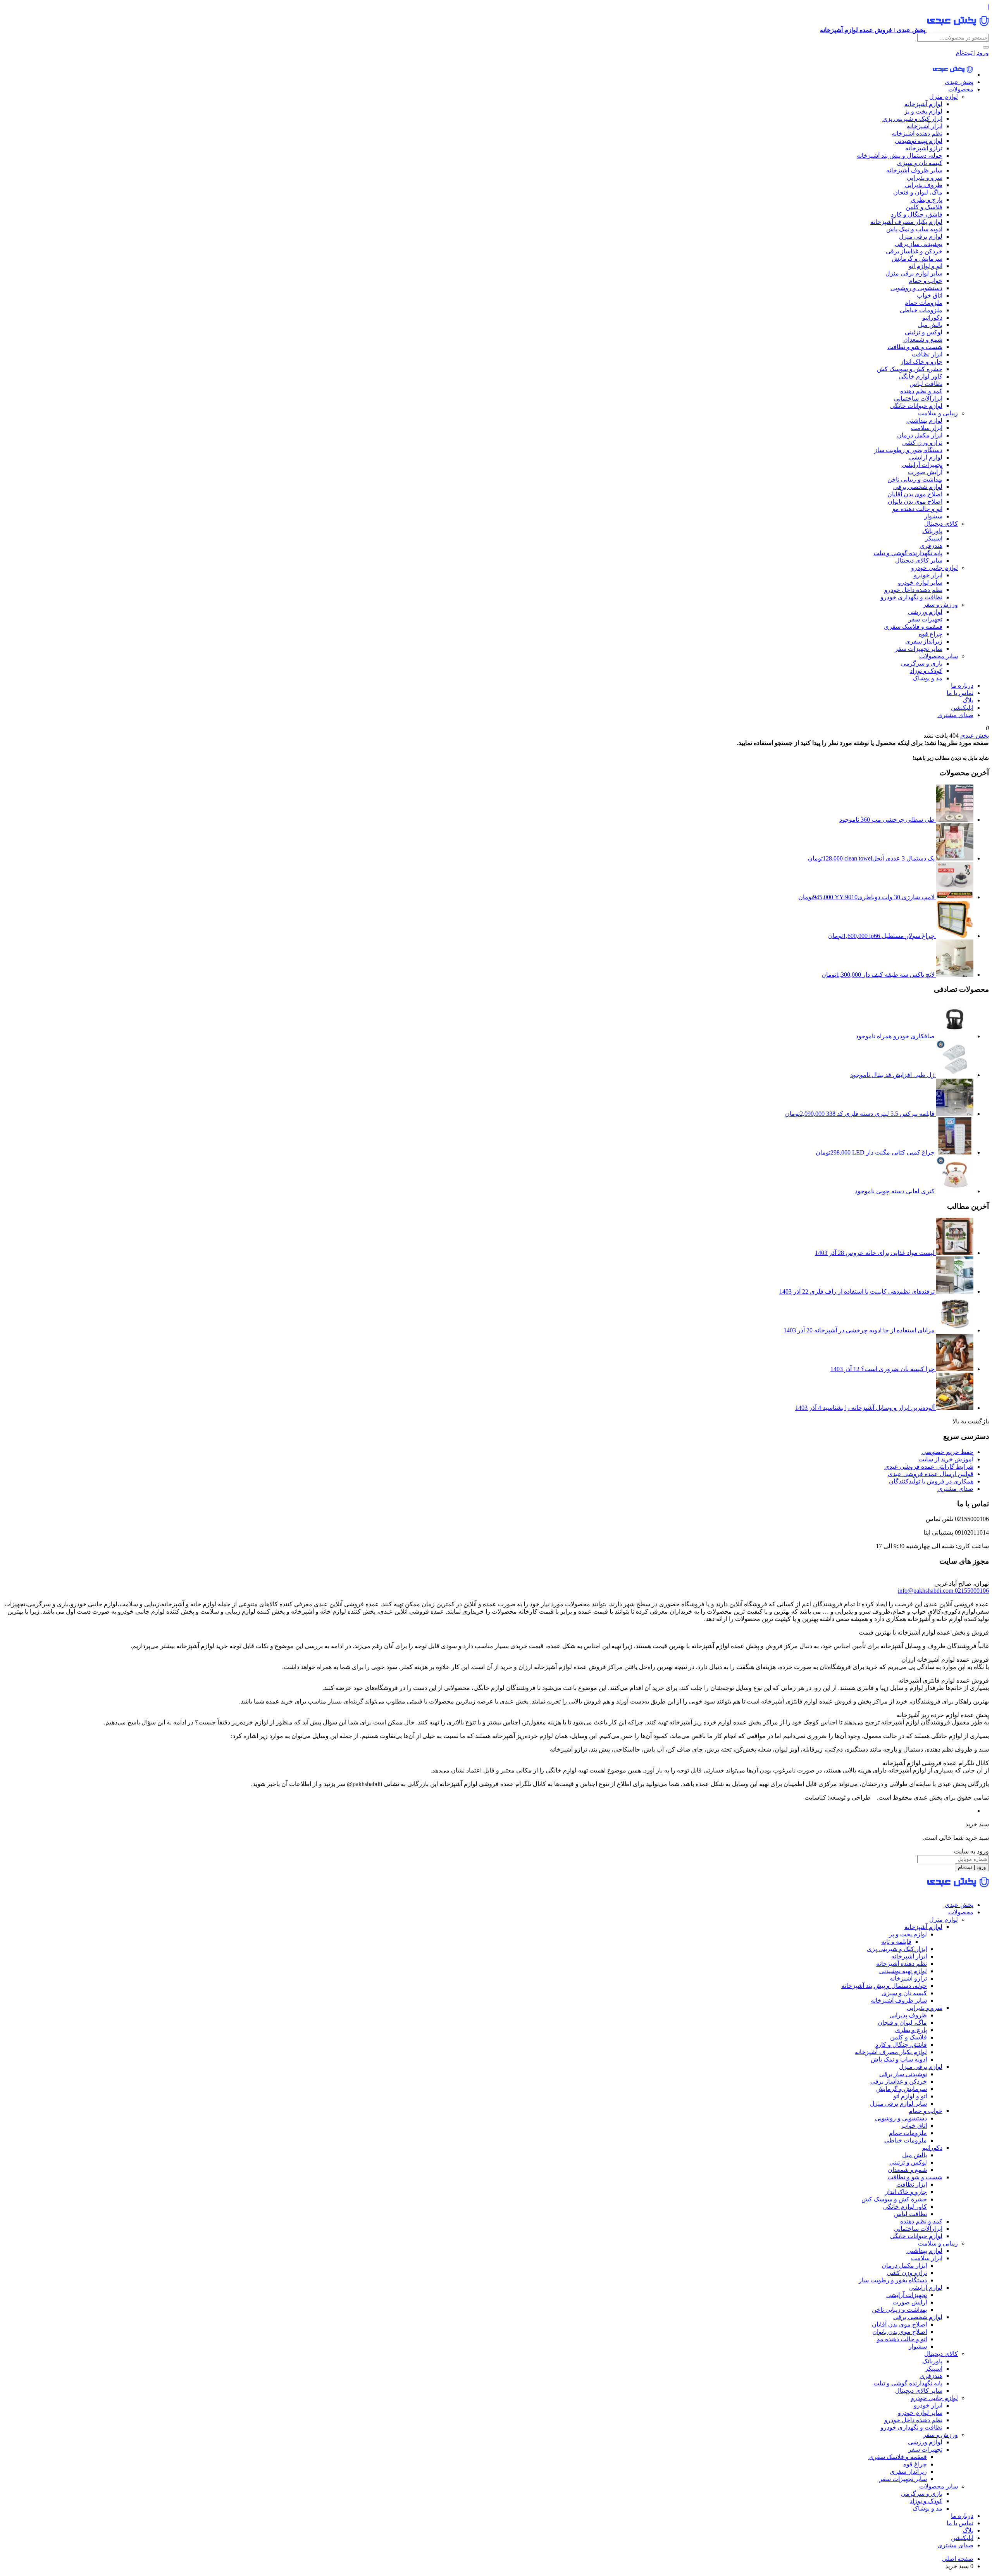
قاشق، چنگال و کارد (917, 214)
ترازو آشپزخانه (924, 148)
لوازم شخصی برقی (918, 487)
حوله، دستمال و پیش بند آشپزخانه (900, 156)
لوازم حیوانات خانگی (916, 406)
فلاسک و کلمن (924, 207)
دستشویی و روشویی (916, 288)
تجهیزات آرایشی (922, 465)
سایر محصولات (939, 656)
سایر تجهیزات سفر (919, 649)
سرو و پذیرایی (925, 178)
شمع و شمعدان (923, 340)
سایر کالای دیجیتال (919, 560)
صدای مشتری (955, 715)
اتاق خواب (930, 295)
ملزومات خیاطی (921, 310)
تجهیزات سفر (925, 619)
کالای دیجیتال (941, 524)
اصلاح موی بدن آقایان (915, 494)
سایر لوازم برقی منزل (914, 273)
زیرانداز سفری (924, 641)
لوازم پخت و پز (923, 111)
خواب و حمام (926, 281)
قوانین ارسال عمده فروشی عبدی (931, 1474)
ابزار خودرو (928, 575)
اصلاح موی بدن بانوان (915, 502)
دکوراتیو (932, 317)
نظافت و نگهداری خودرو (911, 597)
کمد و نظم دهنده (921, 391)
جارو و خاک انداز (921, 362)
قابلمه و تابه (896, 1942)
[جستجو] (986, 47)
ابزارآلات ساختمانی (918, 398)
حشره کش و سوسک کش (910, 369)
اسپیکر (934, 538)
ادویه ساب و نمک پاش (914, 229)
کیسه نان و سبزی (920, 163)
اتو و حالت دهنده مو (917, 509)
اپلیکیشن (962, 708)
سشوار (933, 516)
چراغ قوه (931, 634)
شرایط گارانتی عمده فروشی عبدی (929, 1467)
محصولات (961, 89)
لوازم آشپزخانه (923, 104)
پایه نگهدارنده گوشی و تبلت (908, 553)
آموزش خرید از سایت (946, 1459)
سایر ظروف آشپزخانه (914, 170)
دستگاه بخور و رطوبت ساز (908, 450)
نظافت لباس (926, 384)
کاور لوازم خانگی (921, 376)
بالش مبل (930, 325)
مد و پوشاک (927, 678)
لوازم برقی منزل (921, 237)
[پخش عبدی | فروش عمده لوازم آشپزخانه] (953, 75)
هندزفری (931, 546)
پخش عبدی (959, 82)
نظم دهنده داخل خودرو (913, 590)
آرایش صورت (925, 472)
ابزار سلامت (927, 428)
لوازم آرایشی (926, 457)
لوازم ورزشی (925, 612)
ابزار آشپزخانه (925, 126)
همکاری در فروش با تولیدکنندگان (931, 1481)
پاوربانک (932, 531)
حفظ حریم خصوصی (947, 1452)
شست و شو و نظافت (915, 347)
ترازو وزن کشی (922, 443)
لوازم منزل (944, 97)
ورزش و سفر (940, 605)
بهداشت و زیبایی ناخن (915, 479)
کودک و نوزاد (926, 671)
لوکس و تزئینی (924, 332)
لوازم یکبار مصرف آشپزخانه (906, 222)
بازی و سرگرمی (922, 663)
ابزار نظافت (927, 354)
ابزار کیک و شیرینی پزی (912, 119)
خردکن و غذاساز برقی (914, 251)
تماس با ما (960, 693)
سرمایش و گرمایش (917, 259)
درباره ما (962, 686)
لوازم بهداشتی (924, 421)
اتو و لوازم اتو (926, 266)
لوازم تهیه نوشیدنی (919, 141)
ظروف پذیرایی (924, 185)
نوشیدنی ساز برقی (919, 244)
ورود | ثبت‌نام (972, 52)
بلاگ (968, 700)
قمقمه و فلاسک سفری (913, 627)
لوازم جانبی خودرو (934, 568)
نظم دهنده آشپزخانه (917, 133)
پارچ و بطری (927, 200)
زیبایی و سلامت (938, 413)
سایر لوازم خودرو (920, 582)
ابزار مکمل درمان (920, 435)
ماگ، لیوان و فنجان (918, 192)
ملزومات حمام (923, 303)
